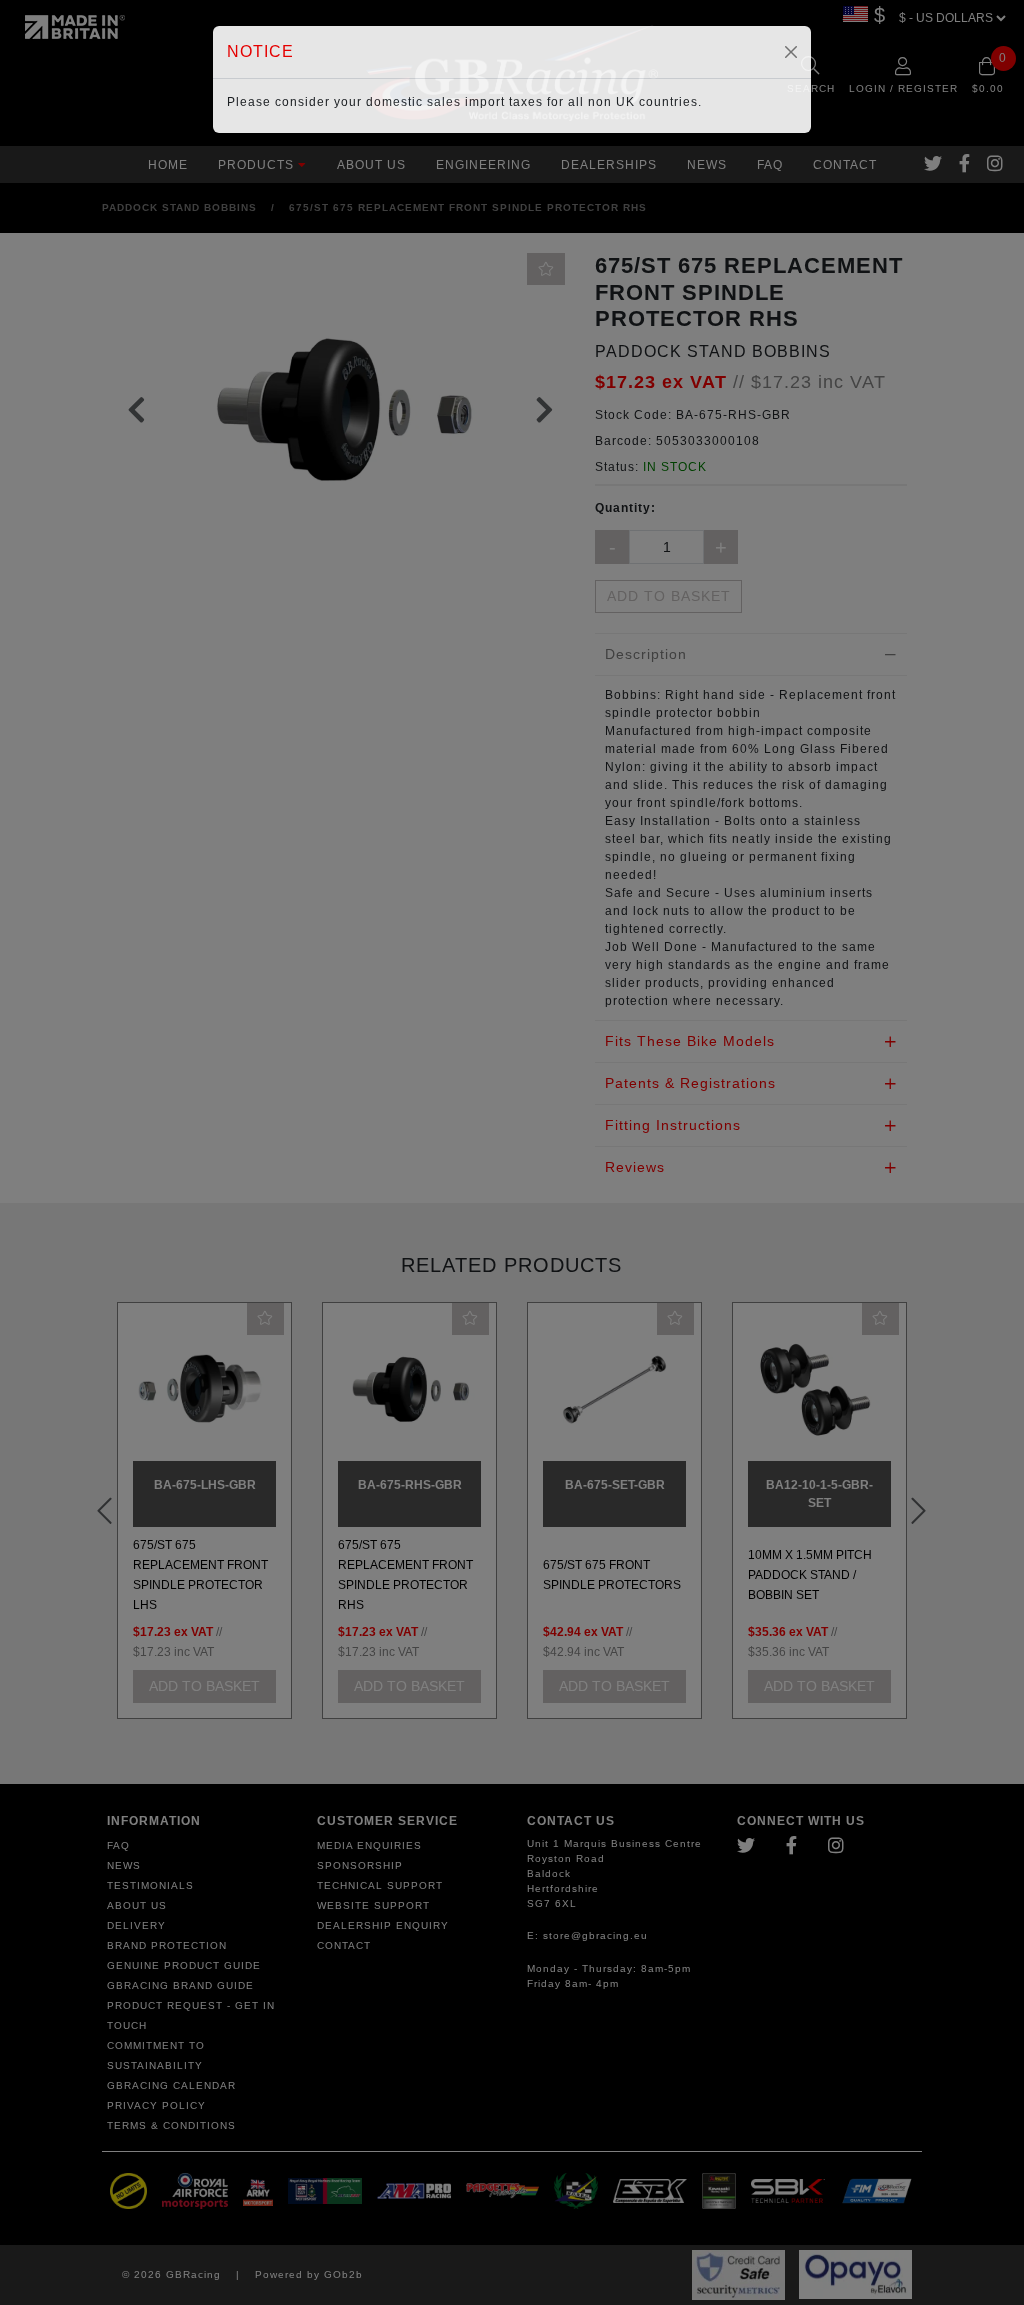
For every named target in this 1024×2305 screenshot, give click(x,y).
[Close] (791, 52)
